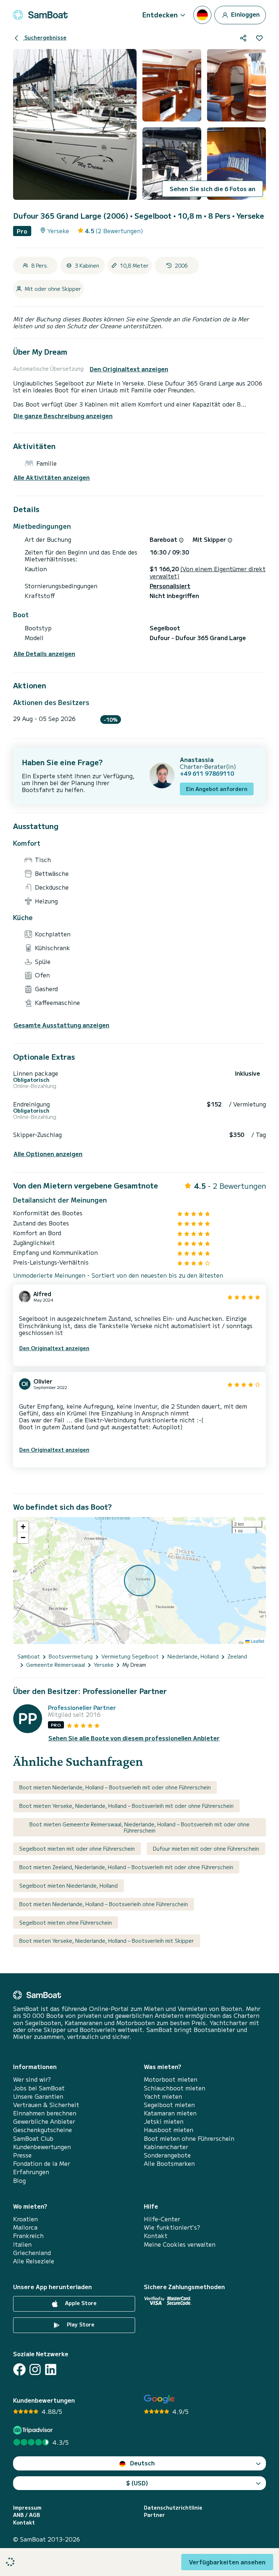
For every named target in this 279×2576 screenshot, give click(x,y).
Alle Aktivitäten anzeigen (52, 477)
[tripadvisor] (34, 2430)
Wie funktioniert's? (172, 2227)
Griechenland (32, 2253)
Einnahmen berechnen (45, 2113)
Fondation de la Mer (42, 2163)
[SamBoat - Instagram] (35, 2369)
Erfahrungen (31, 2172)
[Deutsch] (202, 15)
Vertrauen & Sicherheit (46, 2105)
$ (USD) (137, 2483)
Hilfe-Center (162, 2219)
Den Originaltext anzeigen (129, 369)
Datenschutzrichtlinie (173, 2508)
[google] (159, 2399)
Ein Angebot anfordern (217, 789)
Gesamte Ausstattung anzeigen (61, 1025)
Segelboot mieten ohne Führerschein (66, 1922)
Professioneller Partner (82, 1708)
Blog (19, 2181)
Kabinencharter (166, 2147)
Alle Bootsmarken (169, 2163)
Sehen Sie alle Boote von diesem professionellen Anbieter (134, 1738)
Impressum (27, 2508)
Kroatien (25, 2219)
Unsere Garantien (38, 2096)
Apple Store (80, 2303)
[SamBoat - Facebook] (19, 2369)
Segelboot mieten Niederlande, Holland (68, 1885)
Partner (154, 2515)
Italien (22, 2244)
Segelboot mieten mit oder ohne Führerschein (77, 1848)
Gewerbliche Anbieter (44, 2121)
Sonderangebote (167, 2155)
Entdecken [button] (160, 15)
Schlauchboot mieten (175, 2088)
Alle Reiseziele (34, 2261)
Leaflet (257, 1641)
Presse (22, 2155)
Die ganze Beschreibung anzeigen (63, 416)
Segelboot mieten (169, 2105)
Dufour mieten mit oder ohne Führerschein (206, 1848)
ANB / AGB (27, 2515)
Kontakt (156, 2236)
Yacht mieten (163, 2096)
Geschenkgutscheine (43, 2130)
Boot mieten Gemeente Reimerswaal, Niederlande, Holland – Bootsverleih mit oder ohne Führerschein (139, 1827)
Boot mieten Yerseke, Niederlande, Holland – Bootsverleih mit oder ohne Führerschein (126, 1806)
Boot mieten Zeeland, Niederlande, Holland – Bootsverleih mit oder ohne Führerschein (126, 1867)
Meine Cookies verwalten (180, 2244)
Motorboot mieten (171, 2079)
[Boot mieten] (40, 15)
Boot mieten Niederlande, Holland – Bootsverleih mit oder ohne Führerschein (115, 1787)
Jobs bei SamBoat (39, 2088)
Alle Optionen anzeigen (48, 1154)
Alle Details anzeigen (44, 654)
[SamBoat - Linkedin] (51, 2369)
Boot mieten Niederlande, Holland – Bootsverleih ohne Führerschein (104, 1904)
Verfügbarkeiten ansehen (227, 2562)
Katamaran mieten (170, 2113)
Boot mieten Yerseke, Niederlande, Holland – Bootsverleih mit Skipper (107, 1941)
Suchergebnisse (45, 37)
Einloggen (245, 14)
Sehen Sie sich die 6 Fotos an (213, 189)
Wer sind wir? (32, 2079)
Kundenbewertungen (42, 2147)
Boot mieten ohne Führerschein (189, 2138)
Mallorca (25, 2227)
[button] (23, 1527)
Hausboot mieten (169, 2130)
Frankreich (28, 2236)
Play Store (80, 2324)
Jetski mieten (164, 2121)
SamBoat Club (33, 2138)
